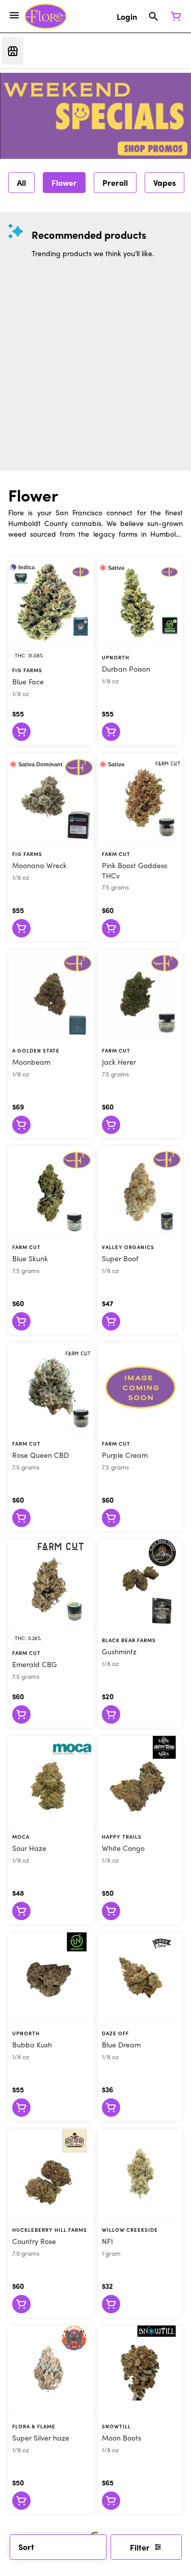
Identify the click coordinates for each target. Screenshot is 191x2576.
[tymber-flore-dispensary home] (46, 16)
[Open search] (154, 16)
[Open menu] (14, 15)
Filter (140, 2547)
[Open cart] (174, 16)
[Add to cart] (21, 732)
